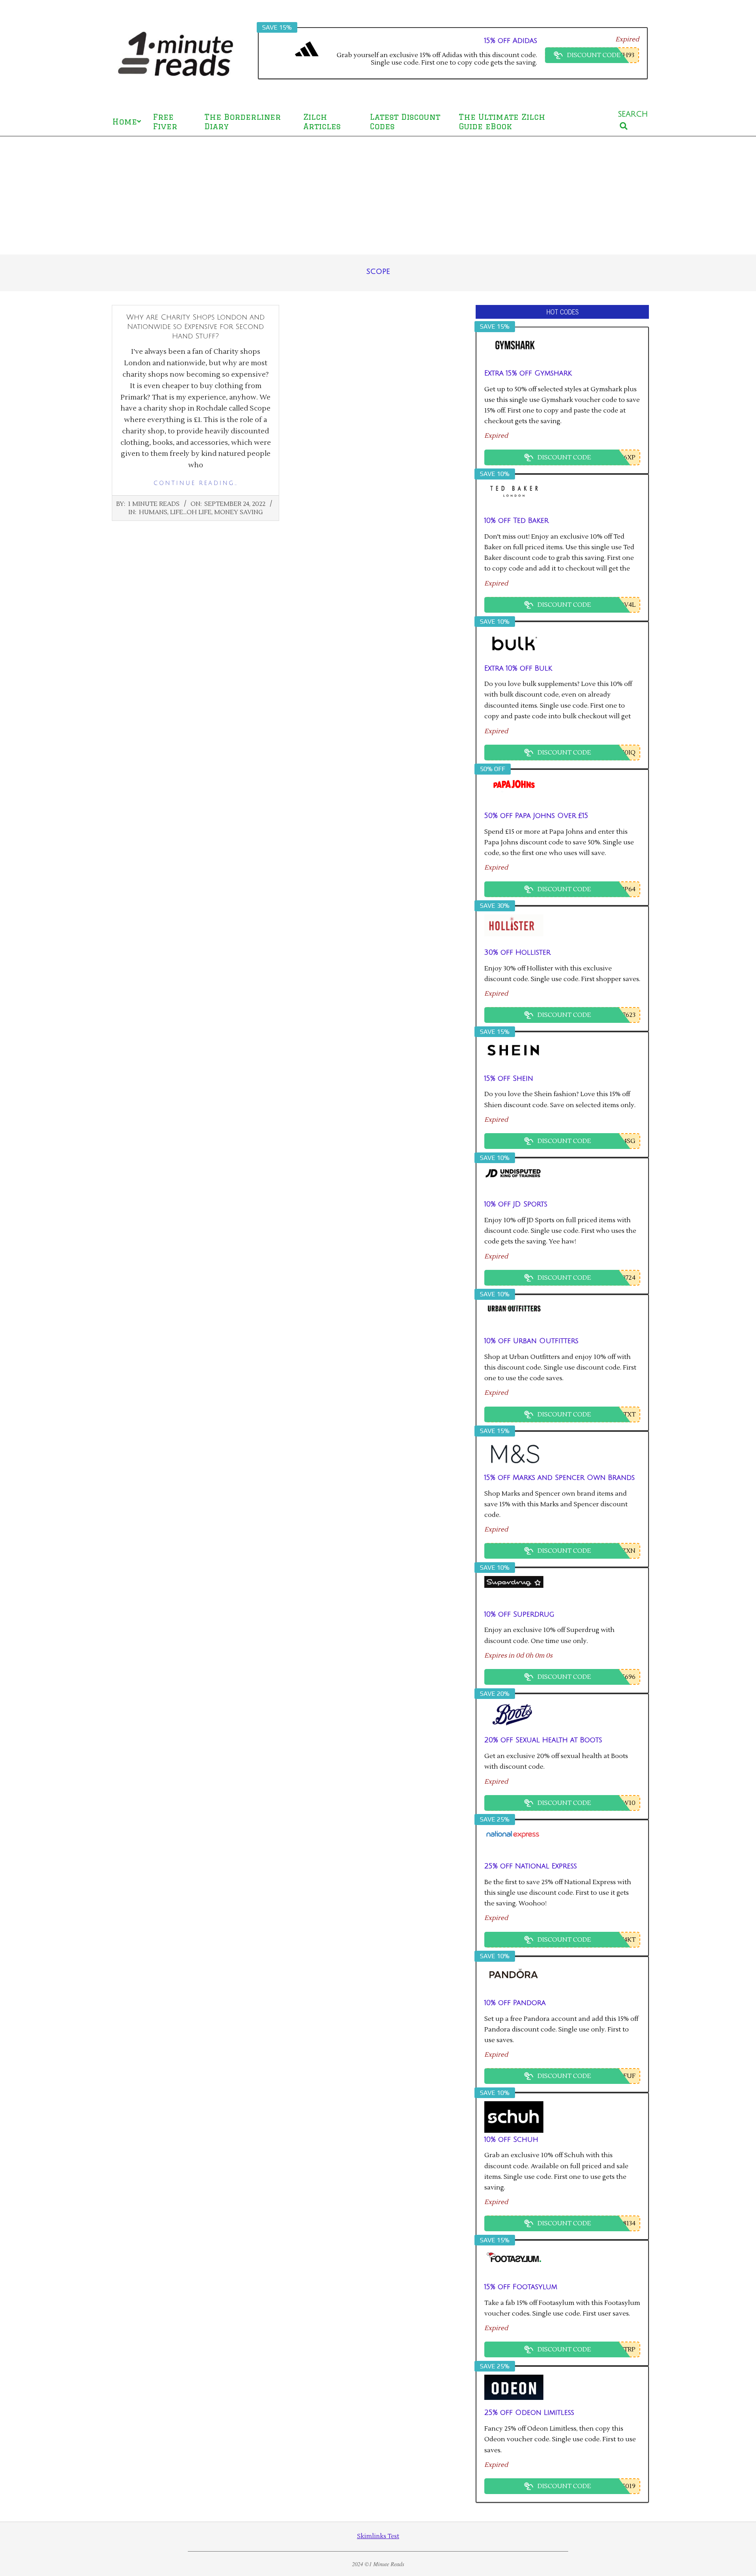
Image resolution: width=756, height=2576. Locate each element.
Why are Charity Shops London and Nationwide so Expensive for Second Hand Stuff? (195, 327)
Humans (153, 512)
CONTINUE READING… (196, 483)
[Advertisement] (378, 195)
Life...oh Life (191, 512)
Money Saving (238, 512)
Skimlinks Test (378, 2536)
